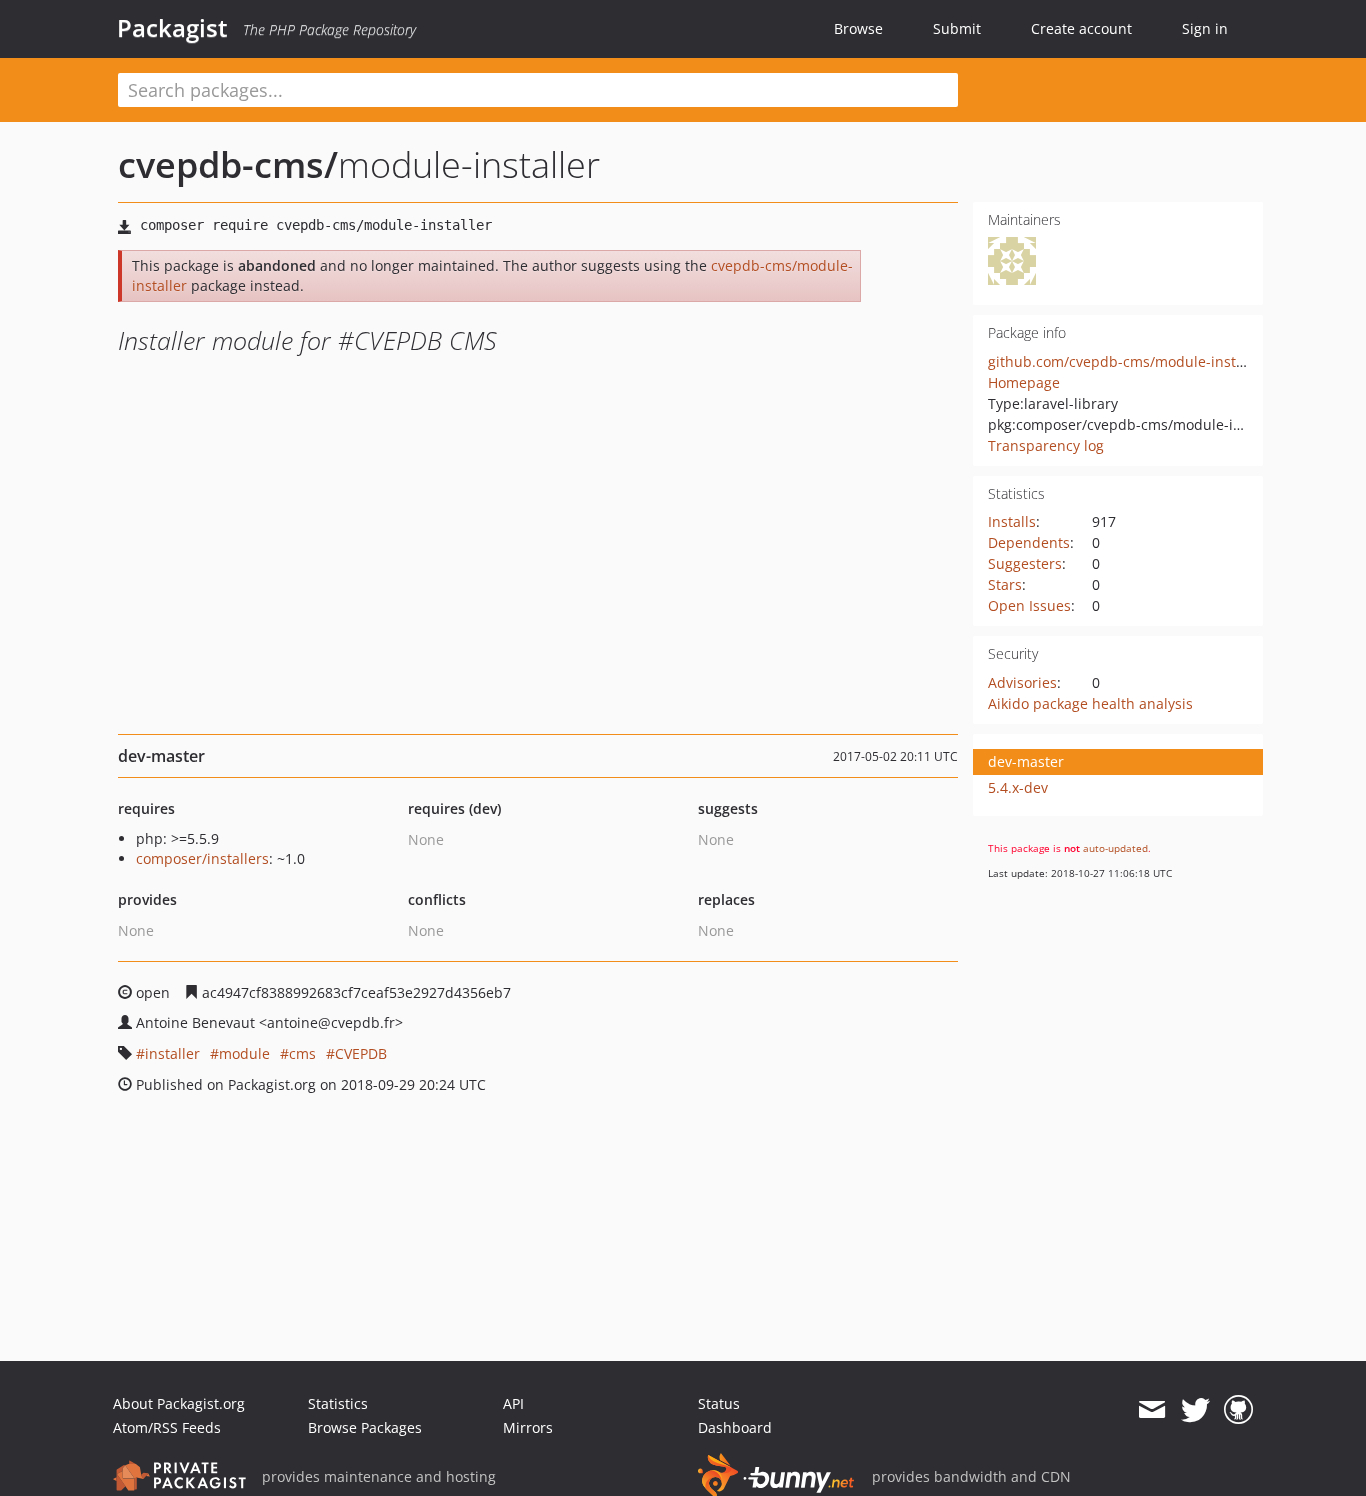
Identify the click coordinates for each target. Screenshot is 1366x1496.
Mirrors (528, 1427)
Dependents (1029, 542)
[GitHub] (1238, 1410)
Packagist (172, 28)
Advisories (1022, 682)
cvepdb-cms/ (228, 164)
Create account (1081, 28)
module (244, 1053)
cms (302, 1053)
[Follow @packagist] (1195, 1410)
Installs (1012, 521)
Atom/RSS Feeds (167, 1427)
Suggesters (1025, 563)
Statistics (338, 1403)
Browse (858, 28)
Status (719, 1403)
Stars (1005, 584)
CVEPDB (361, 1053)
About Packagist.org (179, 1403)
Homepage (1024, 382)
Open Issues (1029, 605)
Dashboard (735, 1427)
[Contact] (1151, 1410)
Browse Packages (365, 1427)
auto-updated (1115, 848)
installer (172, 1053)
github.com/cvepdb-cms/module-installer (1127, 361)
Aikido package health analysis (1090, 703)
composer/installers (202, 858)
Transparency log (1046, 445)
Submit (957, 28)
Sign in (1205, 28)
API (513, 1403)
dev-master (1026, 761)
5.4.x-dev (1018, 787)
